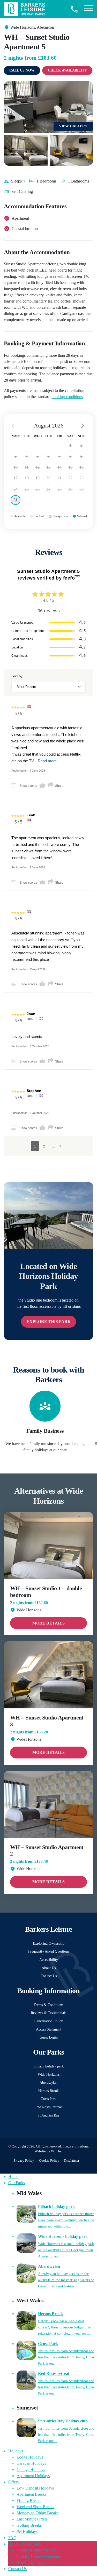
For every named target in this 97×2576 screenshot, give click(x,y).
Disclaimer (72, 2161)
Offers (13, 2482)
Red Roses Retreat (49, 2107)
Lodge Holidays (30, 2457)
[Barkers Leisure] (25, 9)
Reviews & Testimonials (48, 2013)
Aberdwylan (48, 2082)
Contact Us (49, 1976)
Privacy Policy (24, 2161)
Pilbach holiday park (48, 2066)
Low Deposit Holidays (35, 2488)
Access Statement (49, 2029)
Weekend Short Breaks (35, 2507)
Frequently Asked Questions (49, 1951)
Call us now (22, 70)
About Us (49, 1968)
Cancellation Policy (49, 2021)
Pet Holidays (27, 2531)
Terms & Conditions (48, 2005)
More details (48, 1623)
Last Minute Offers (32, 2519)
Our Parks (17, 2183)
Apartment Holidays (33, 2476)
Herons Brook (48, 2091)
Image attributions (75, 2146)
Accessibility (49, 1960)
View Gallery (73, 126)
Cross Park (48, 2099)
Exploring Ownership (49, 1943)
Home (13, 2177)
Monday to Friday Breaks (38, 2513)
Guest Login (49, 2037)
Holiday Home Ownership (38, 2556)
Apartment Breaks (31, 2494)
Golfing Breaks (29, 2525)
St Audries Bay (48, 2115)
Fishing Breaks (29, 2500)
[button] (89, 9)
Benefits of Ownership (35, 2562)
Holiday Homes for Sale (36, 2550)
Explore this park (49, 1322)
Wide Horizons (49, 2074)
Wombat (57, 2151)
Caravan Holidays (31, 2463)
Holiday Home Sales (25, 2544)
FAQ (12, 2538)
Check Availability (67, 70)
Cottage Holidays (31, 2470)
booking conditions (67, 397)
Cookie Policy (49, 2161)
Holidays (16, 2451)
